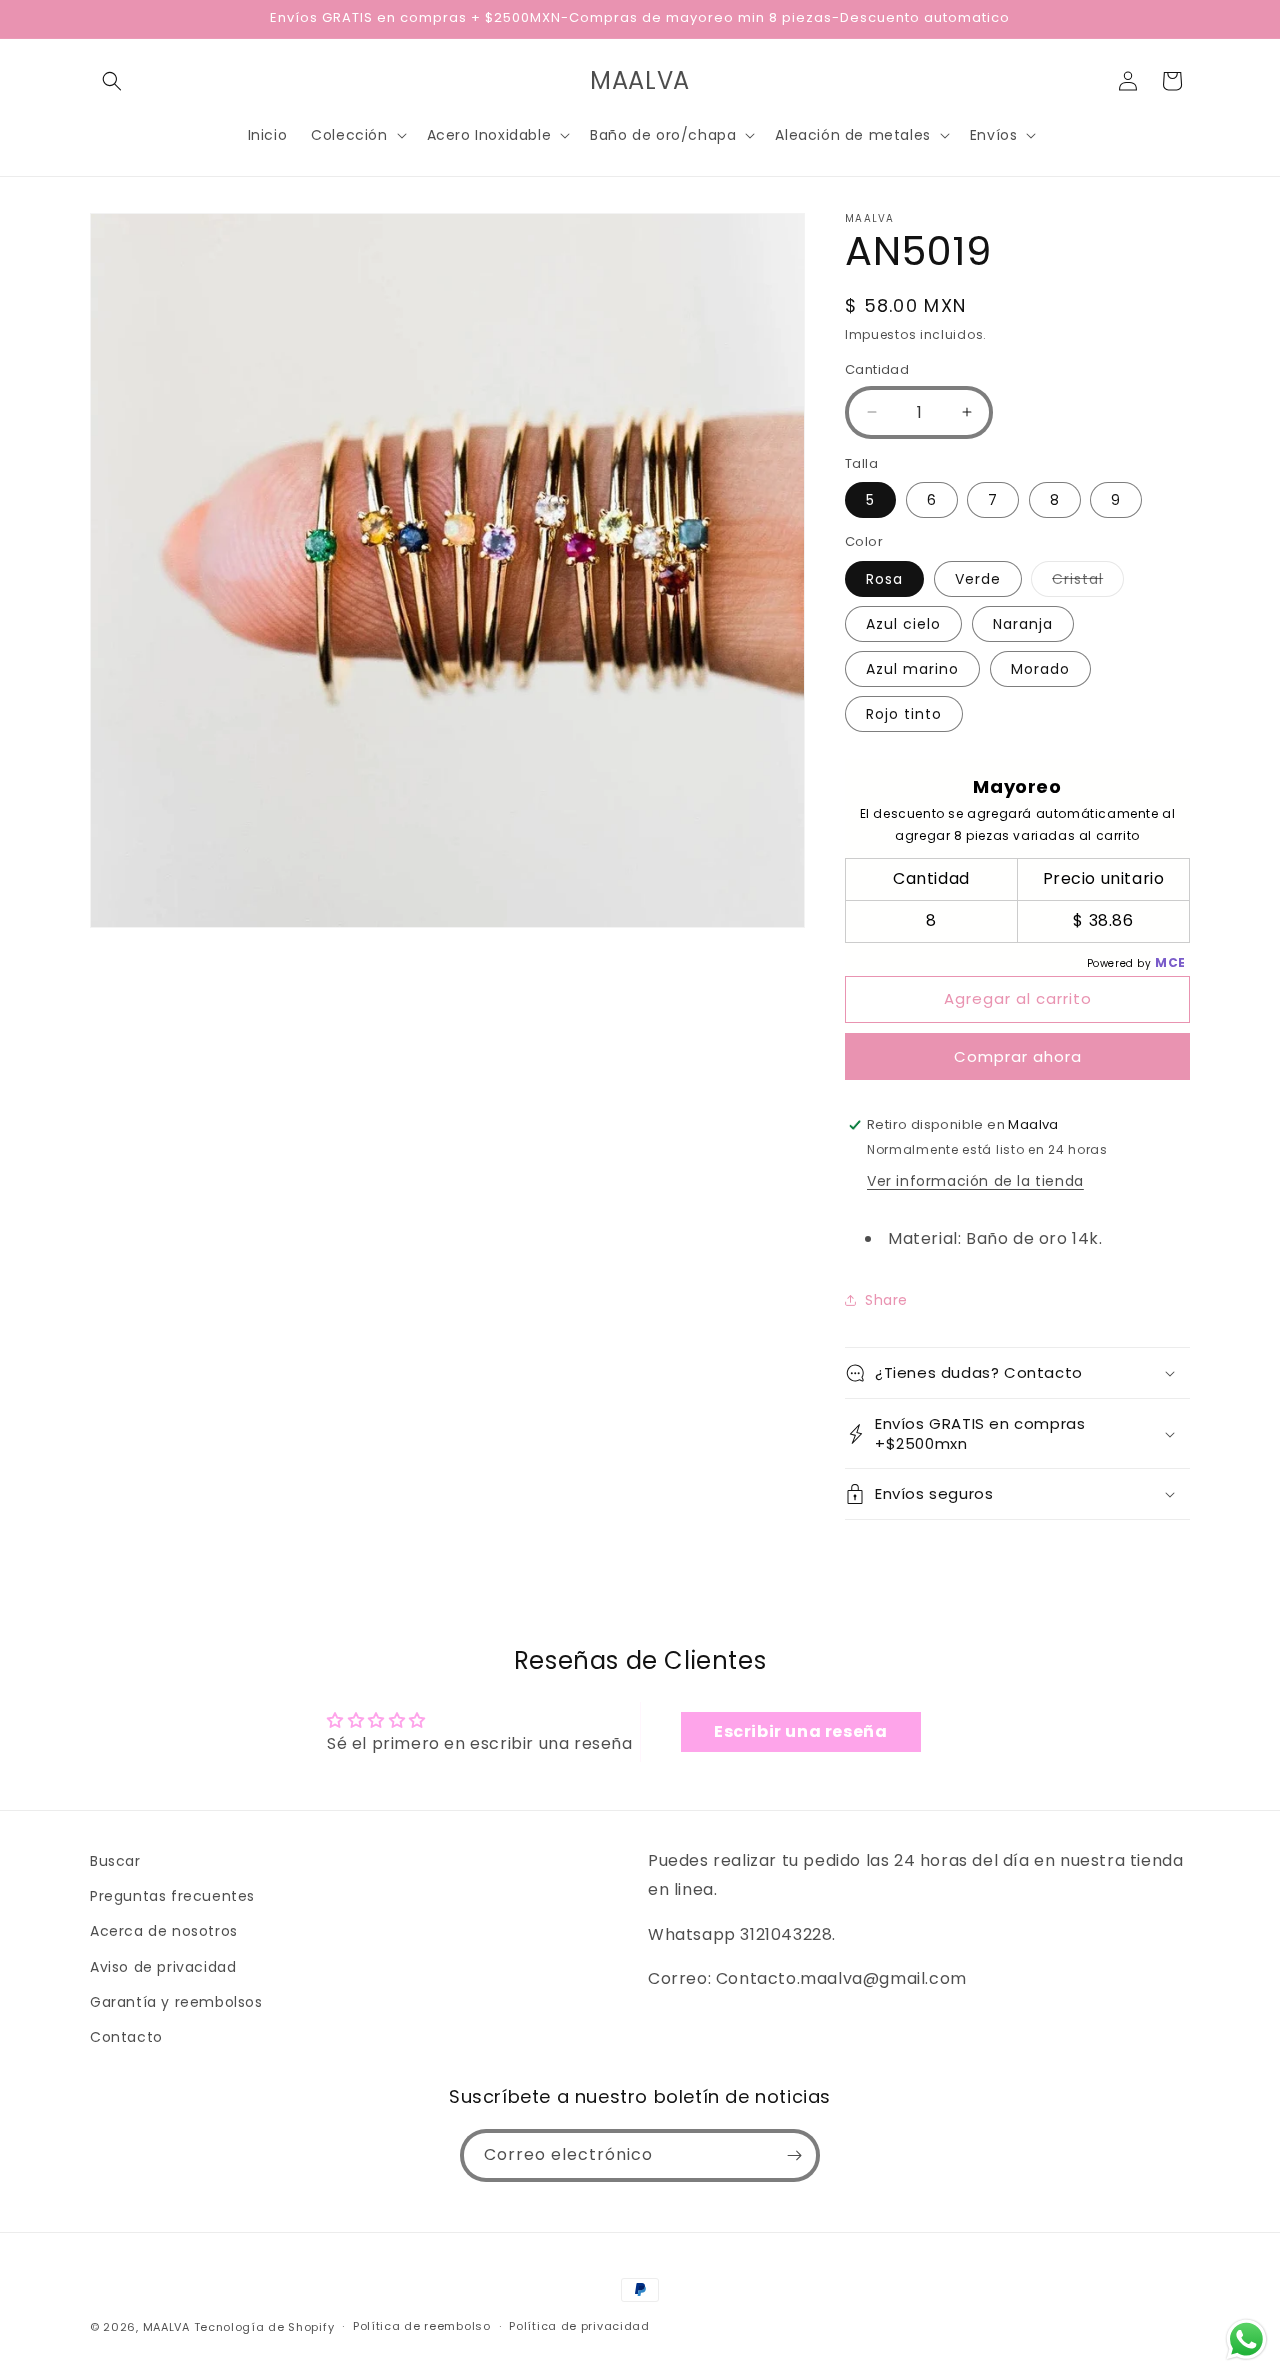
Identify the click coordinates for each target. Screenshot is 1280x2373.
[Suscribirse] (794, 2155)
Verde (978, 579)
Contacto (126, 2037)
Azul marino (912, 669)
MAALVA (166, 2327)
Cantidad (877, 369)
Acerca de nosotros (164, 1931)
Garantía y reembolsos (176, 2002)
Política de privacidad (579, 2326)
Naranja (1023, 624)
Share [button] (886, 1300)
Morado (1040, 669)
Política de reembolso (422, 2326)
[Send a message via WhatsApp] (1246, 2339)
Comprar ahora (1018, 1056)
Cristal (1088, 582)
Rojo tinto (904, 714)
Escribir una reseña (800, 1731)
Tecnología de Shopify (264, 2327)
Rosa (884, 579)
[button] (112, 81)
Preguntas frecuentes (172, 1896)
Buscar (115, 1861)
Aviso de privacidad (163, 1967)
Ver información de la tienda (975, 1181)
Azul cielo (903, 624)
